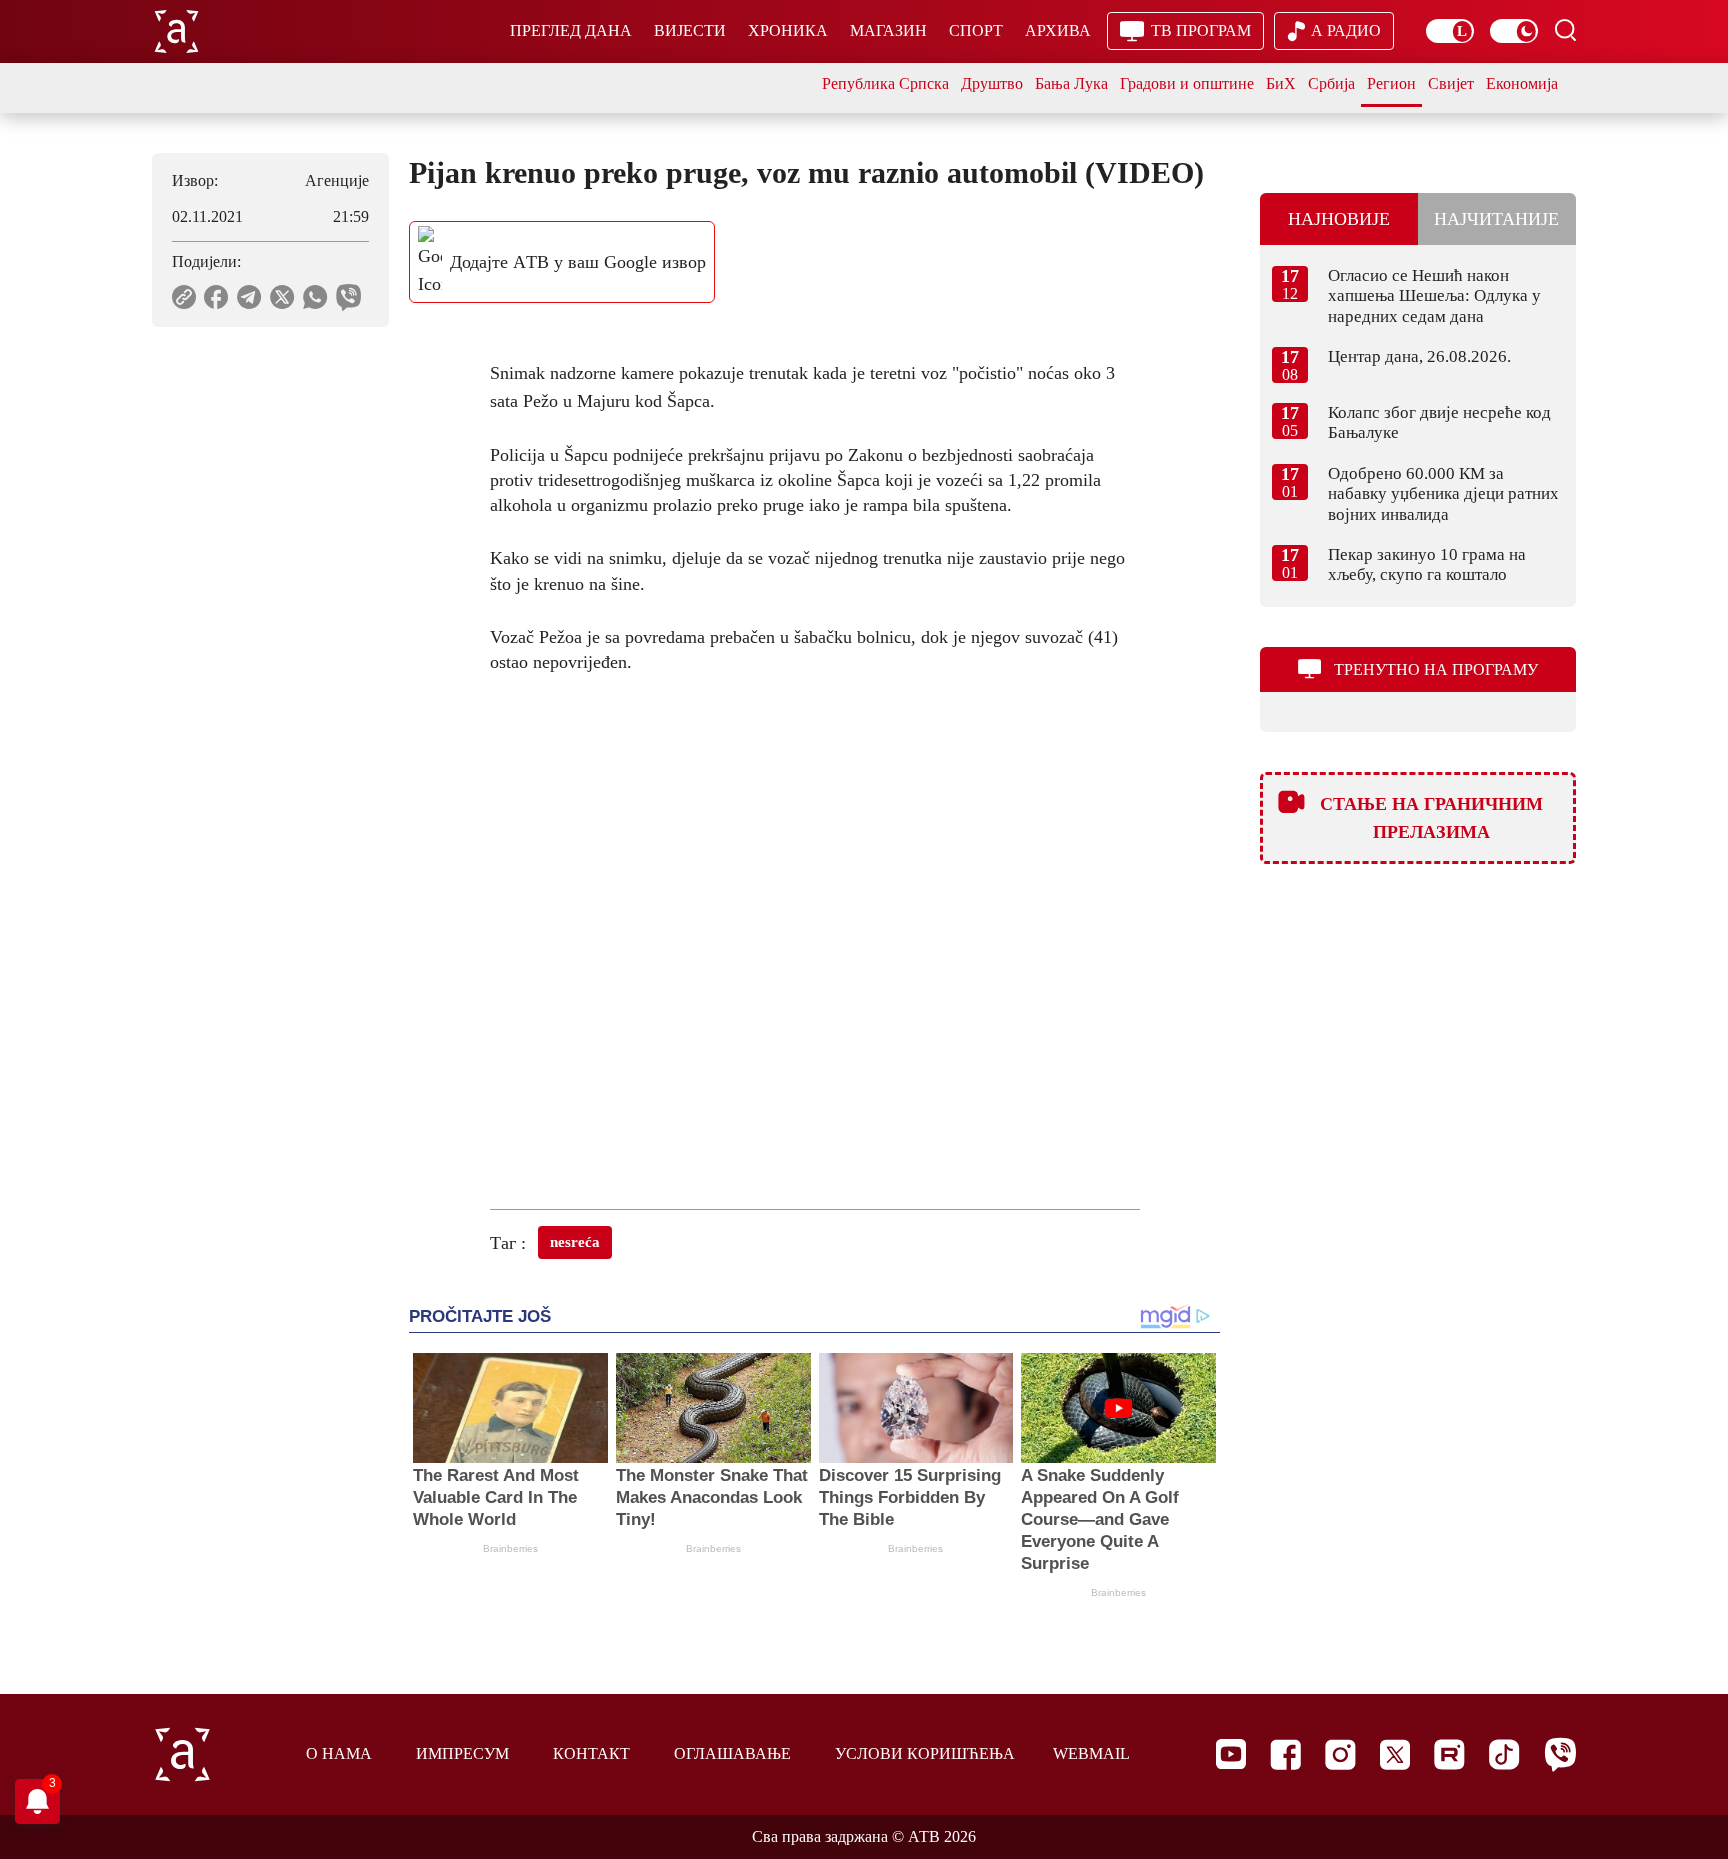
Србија (1331, 83)
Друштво (992, 83)
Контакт (591, 1753)
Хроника (788, 30)
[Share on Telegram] (249, 297)
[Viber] (1560, 1754)
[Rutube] (1449, 1754)
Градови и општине (1187, 83)
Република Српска (885, 83)
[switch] (1450, 31)
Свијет (1451, 83)
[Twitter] (1395, 1754)
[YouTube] (1231, 1754)
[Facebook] (1285, 1754)
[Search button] (1565, 30)
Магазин (888, 30)
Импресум (462, 1753)
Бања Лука (1071, 83)
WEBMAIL (1091, 1753)
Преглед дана (571, 30)
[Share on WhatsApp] (315, 297)
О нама (339, 1753)
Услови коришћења (925, 1753)
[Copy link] (184, 297)
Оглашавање (732, 1753)
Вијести (690, 30)
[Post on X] (282, 297)
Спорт (976, 30)
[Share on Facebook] (216, 297)
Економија (1522, 83)
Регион (1391, 83)
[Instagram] (1340, 1754)
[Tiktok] (1504, 1754)
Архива (1058, 30)
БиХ (1281, 83)
